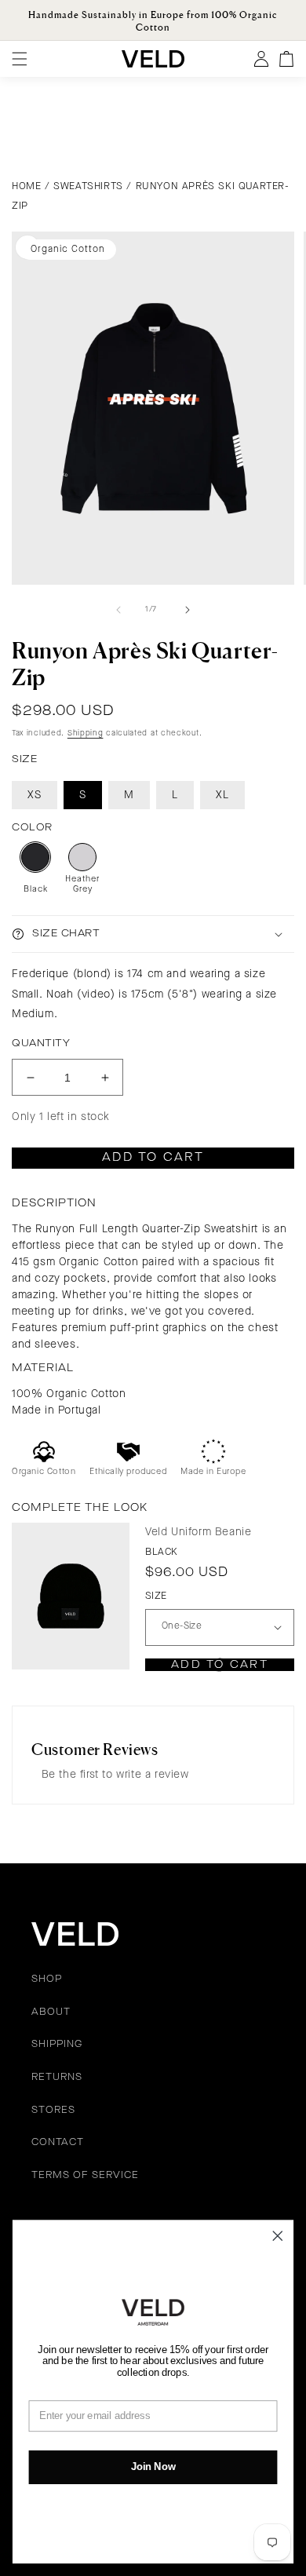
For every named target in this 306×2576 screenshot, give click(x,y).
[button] (153, 934)
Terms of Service (85, 2176)
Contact (58, 2143)
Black (36, 890)
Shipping (86, 733)
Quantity (41, 1044)
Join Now (153, 2467)
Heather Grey (82, 885)
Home (26, 186)
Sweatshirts (88, 186)
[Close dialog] (278, 2236)
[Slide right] (188, 610)
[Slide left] (118, 610)
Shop (47, 1979)
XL (222, 795)
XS (35, 795)
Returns (57, 2078)
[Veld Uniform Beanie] (71, 1596)
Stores (53, 2111)
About (51, 2012)
